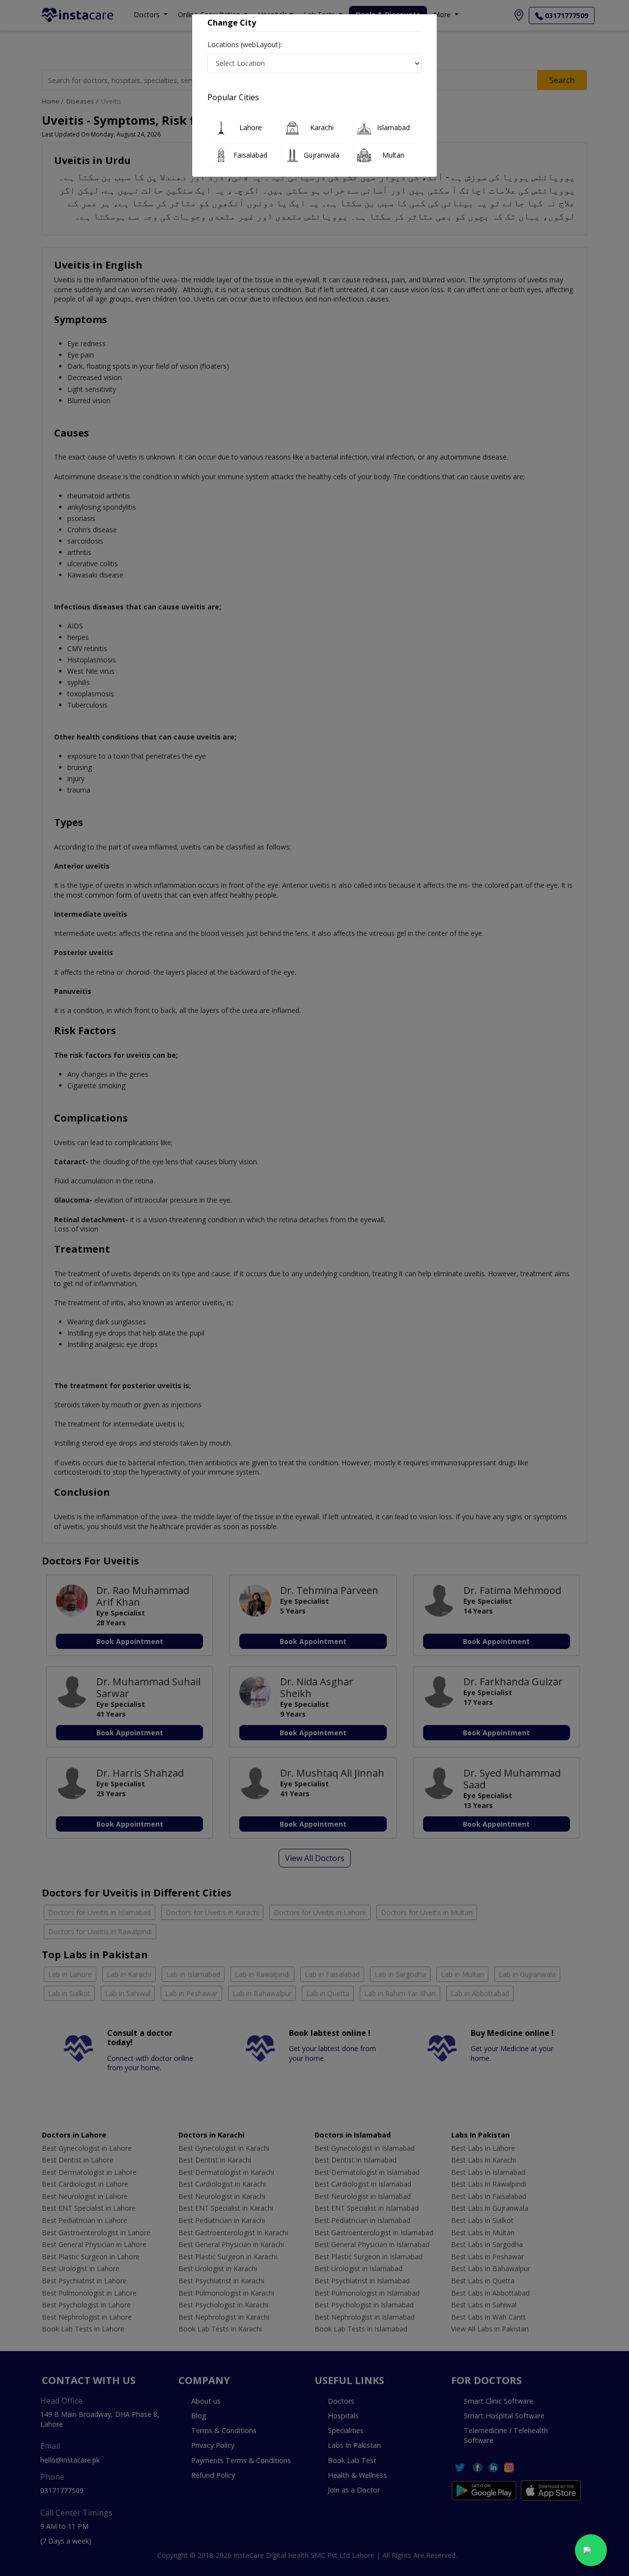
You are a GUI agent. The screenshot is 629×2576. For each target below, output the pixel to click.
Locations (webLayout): (245, 44)
